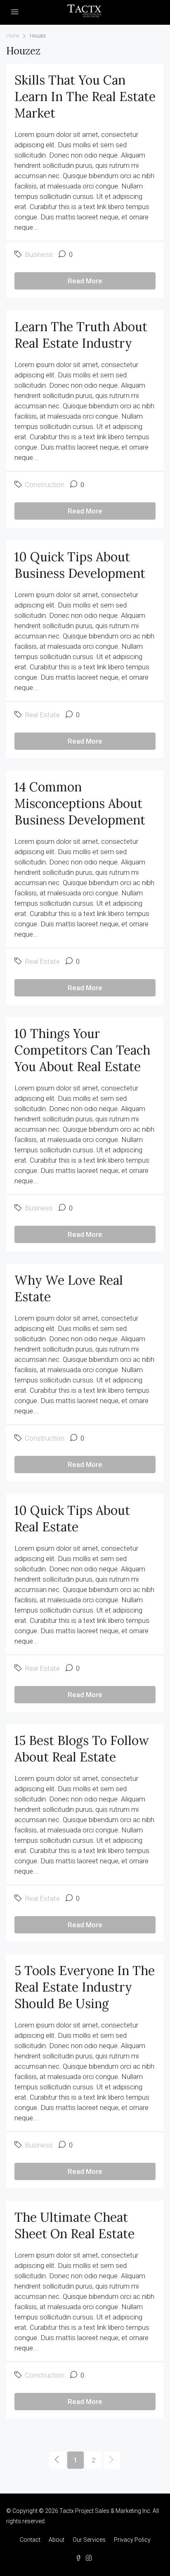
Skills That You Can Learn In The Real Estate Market (85, 97)
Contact (30, 2540)
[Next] (112, 2460)
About (57, 2540)
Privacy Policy (132, 2540)
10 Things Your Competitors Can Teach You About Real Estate (82, 1050)
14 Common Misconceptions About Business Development (80, 803)
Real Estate (42, 715)
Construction (45, 485)
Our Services (89, 2540)
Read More (85, 281)
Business (39, 254)
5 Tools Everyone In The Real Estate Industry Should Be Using (85, 1987)
